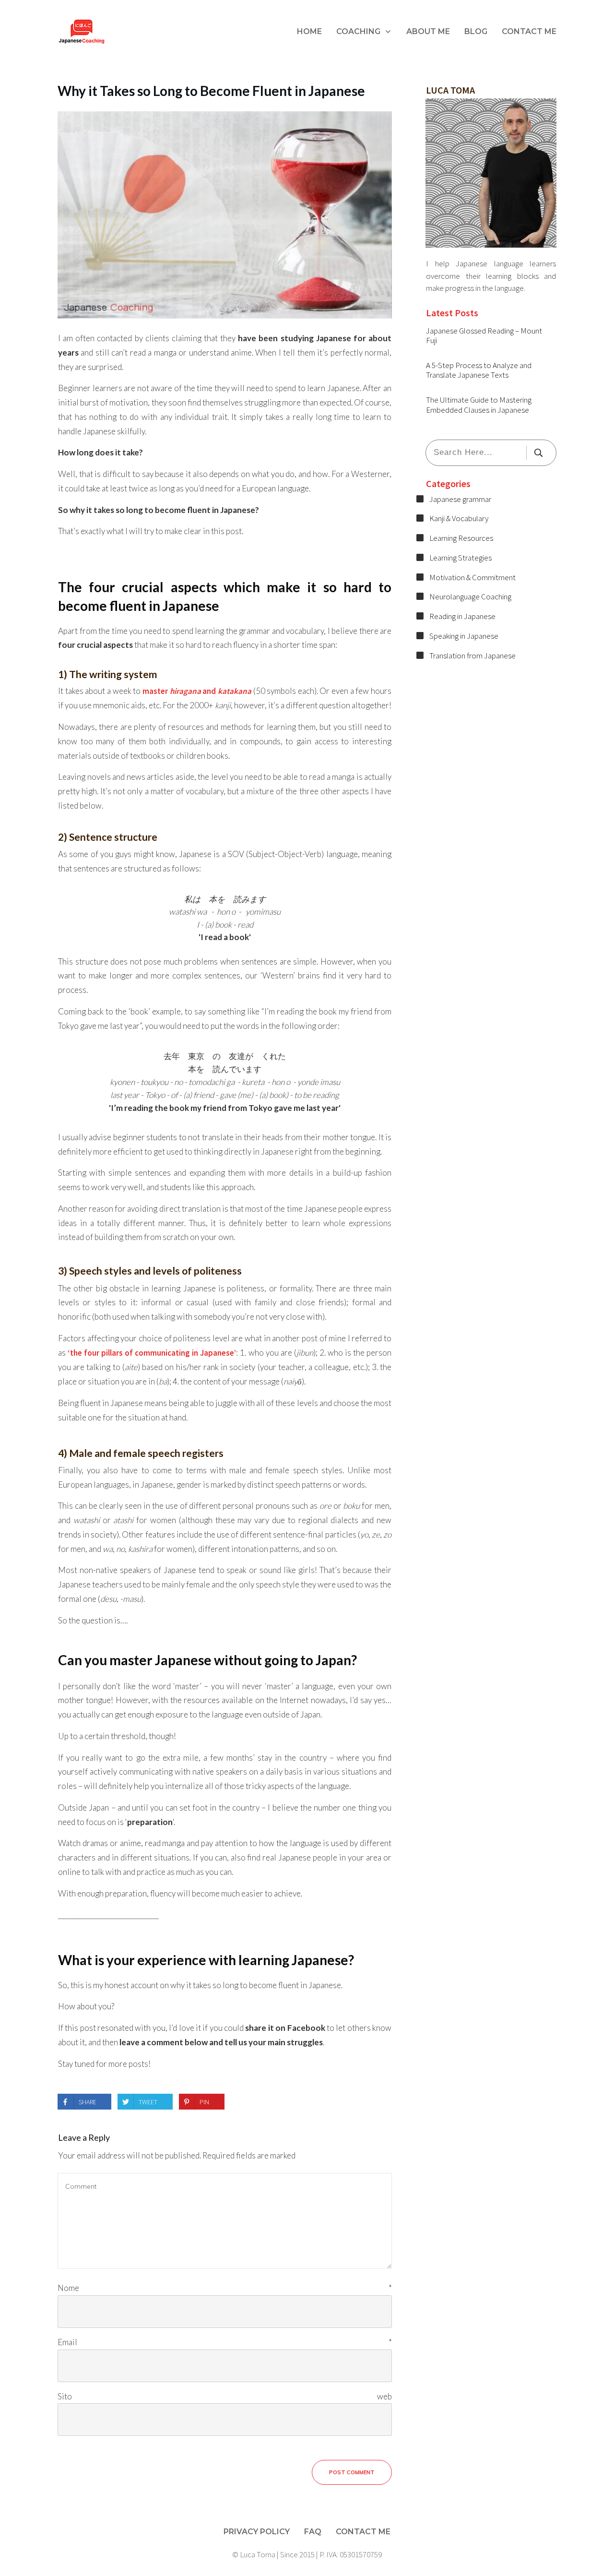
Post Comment (352, 2472)
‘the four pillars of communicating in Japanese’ (152, 1353)
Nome (225, 2288)
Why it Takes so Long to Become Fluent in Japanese (211, 91)
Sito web (225, 2396)
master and (197, 691)
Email (225, 2342)
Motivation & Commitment (472, 577)
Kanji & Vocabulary (459, 518)
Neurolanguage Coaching (470, 596)
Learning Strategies (460, 558)
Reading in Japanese (462, 616)
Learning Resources (461, 538)
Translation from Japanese (472, 656)
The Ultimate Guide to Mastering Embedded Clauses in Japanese (479, 405)
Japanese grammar (460, 499)
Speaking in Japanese (464, 636)
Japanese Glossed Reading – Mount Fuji (484, 335)
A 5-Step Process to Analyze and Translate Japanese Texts (479, 370)
